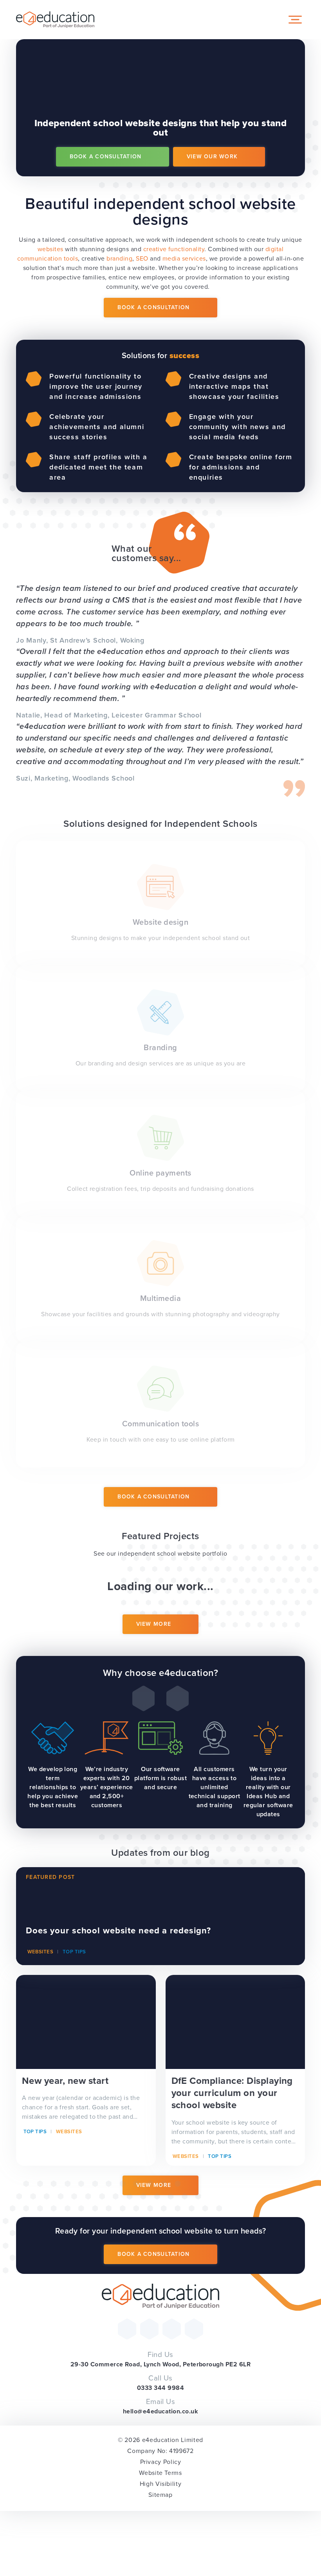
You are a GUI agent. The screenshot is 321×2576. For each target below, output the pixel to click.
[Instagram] (172, 2329)
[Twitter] (127, 2329)
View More (154, 1624)
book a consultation (106, 157)
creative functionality (174, 249)
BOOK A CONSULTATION (153, 307)
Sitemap (160, 2495)
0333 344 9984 (160, 2388)
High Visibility (161, 2484)
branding (119, 258)
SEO (142, 258)
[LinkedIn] (194, 2329)
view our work (212, 157)
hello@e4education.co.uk (160, 2411)
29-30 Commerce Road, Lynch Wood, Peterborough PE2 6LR (160, 2364)
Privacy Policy (161, 2462)
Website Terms (160, 2473)
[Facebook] (149, 2329)
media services (184, 258)
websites (50, 249)
